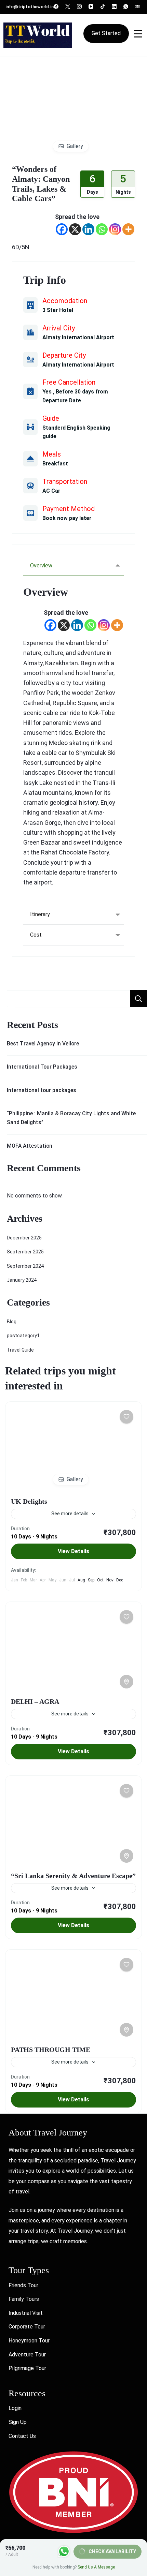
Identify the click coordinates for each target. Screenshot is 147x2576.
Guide (51, 418)
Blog (12, 1322)
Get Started (106, 33)
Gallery (75, 146)
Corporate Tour (27, 2327)
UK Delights (29, 1501)
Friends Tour (23, 2285)
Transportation (65, 481)
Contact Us (22, 2436)
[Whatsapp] (102, 229)
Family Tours (24, 2299)
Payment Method (69, 509)
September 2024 (25, 1266)
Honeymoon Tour (29, 2341)
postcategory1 (23, 1336)
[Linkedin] (88, 229)
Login (15, 2408)
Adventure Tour (27, 2355)
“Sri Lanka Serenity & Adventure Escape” (73, 1876)
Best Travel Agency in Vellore (43, 1044)
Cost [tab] (36, 935)
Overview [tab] (41, 565)
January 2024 (22, 1280)
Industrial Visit (26, 2313)
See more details (70, 1514)
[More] (128, 229)
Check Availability (112, 2551)
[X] (75, 229)
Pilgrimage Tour (27, 2368)
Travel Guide (20, 1350)
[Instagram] (115, 229)
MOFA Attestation (30, 1146)
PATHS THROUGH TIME (51, 2050)
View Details (73, 1551)
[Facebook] (62, 229)
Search (138, 999)
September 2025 (25, 1252)
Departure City (64, 355)
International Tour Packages (42, 1067)
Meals (52, 454)
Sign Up (18, 2422)
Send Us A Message (96, 2567)
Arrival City (59, 328)
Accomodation (65, 301)
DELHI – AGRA (35, 1701)
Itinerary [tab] (40, 914)
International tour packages (42, 1090)
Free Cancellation (69, 382)
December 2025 (24, 1238)
